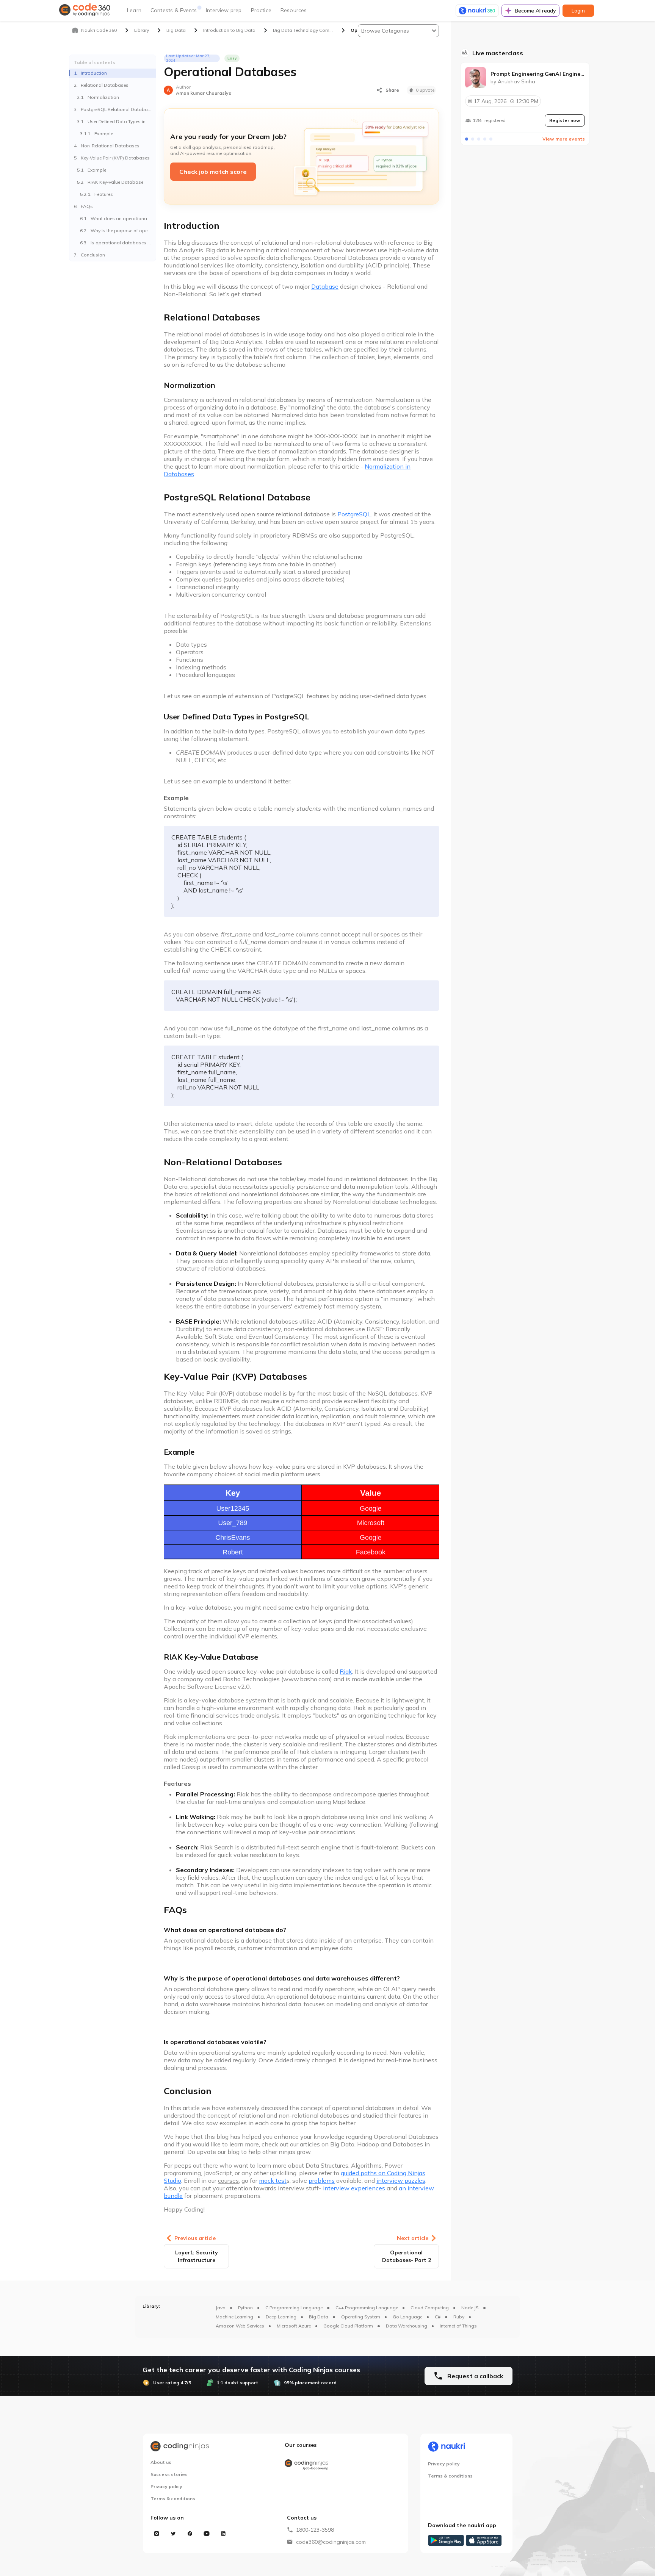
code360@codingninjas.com (331, 2542)
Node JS (470, 2308)
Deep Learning (281, 2317)
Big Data (319, 2317)
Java (221, 2308)
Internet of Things (458, 2326)
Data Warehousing (407, 2326)
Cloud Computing (430, 2308)
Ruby (459, 2317)
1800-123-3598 (315, 2530)
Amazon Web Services (240, 2326)
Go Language (407, 2317)
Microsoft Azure (294, 2326)
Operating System (361, 2317)
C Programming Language (294, 2308)
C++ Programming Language (367, 2308)
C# (438, 2317)
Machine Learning (234, 2317)
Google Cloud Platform (348, 2326)
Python (245, 2308)
